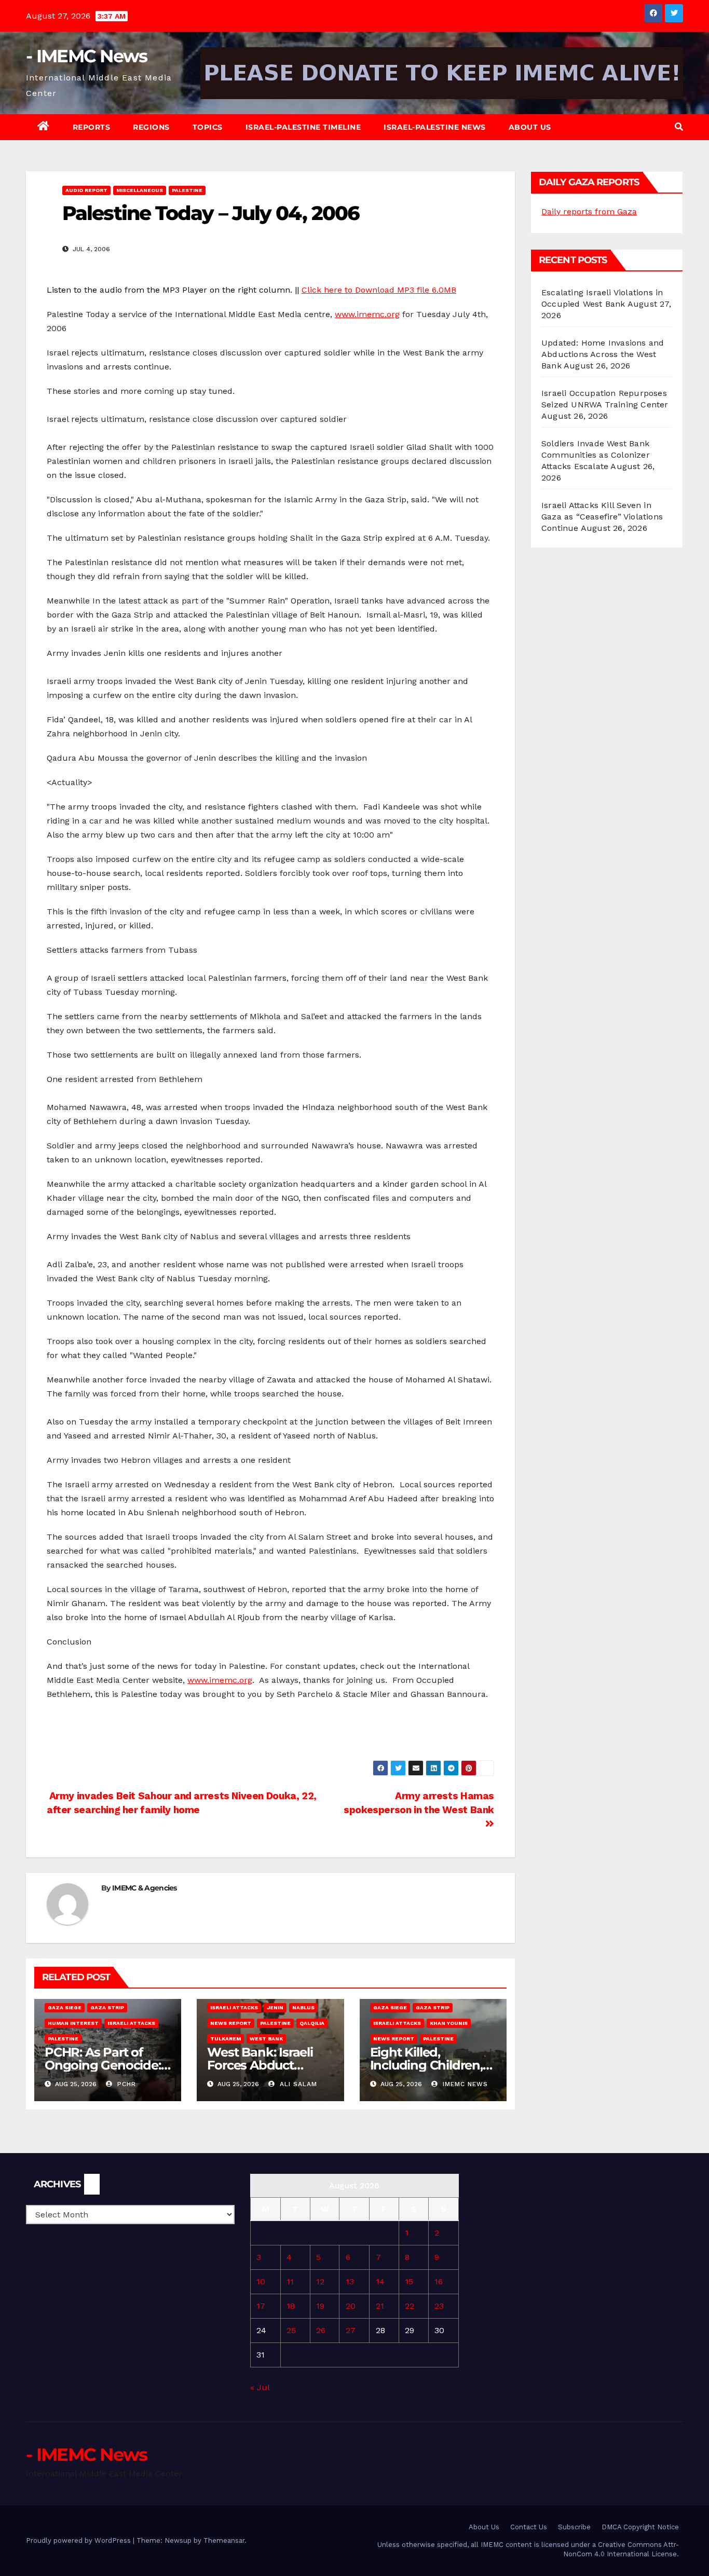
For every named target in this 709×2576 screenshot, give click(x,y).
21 (380, 2306)
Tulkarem (226, 2039)
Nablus (303, 2008)
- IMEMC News (87, 56)
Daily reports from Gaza (589, 211)
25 (291, 2330)
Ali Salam (297, 2084)
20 (351, 2306)
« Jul (260, 2387)
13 (350, 2282)
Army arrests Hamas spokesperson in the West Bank (419, 1803)
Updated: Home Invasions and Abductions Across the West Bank (603, 354)
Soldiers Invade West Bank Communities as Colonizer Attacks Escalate (596, 455)
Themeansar (224, 2540)
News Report (231, 2023)
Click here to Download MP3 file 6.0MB (379, 290)
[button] (679, 127)
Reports (92, 127)
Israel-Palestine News (435, 127)
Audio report (86, 190)
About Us (530, 127)
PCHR (125, 2084)
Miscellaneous (140, 190)
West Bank (266, 2039)
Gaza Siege (65, 2008)
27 (351, 2330)
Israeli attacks (131, 2023)
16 (439, 2282)
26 (321, 2330)
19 (320, 2306)
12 (320, 2282)
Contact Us (529, 2527)
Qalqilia (312, 2023)
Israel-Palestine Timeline (303, 127)
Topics (208, 127)
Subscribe (574, 2527)
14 (380, 2282)
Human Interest (73, 2023)
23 (439, 2306)
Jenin (275, 2008)
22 (410, 2306)
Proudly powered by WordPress (79, 2540)
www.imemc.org (367, 314)
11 (290, 2282)
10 (261, 2282)
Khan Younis (449, 2023)
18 (291, 2306)
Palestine (187, 190)
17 (261, 2306)
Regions (151, 127)
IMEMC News (464, 2084)
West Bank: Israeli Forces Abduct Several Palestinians (266, 2065)
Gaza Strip (107, 2008)
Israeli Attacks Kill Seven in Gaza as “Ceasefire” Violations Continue (602, 517)
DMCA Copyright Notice (640, 2527)
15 (409, 2282)
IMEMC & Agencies (145, 1888)
